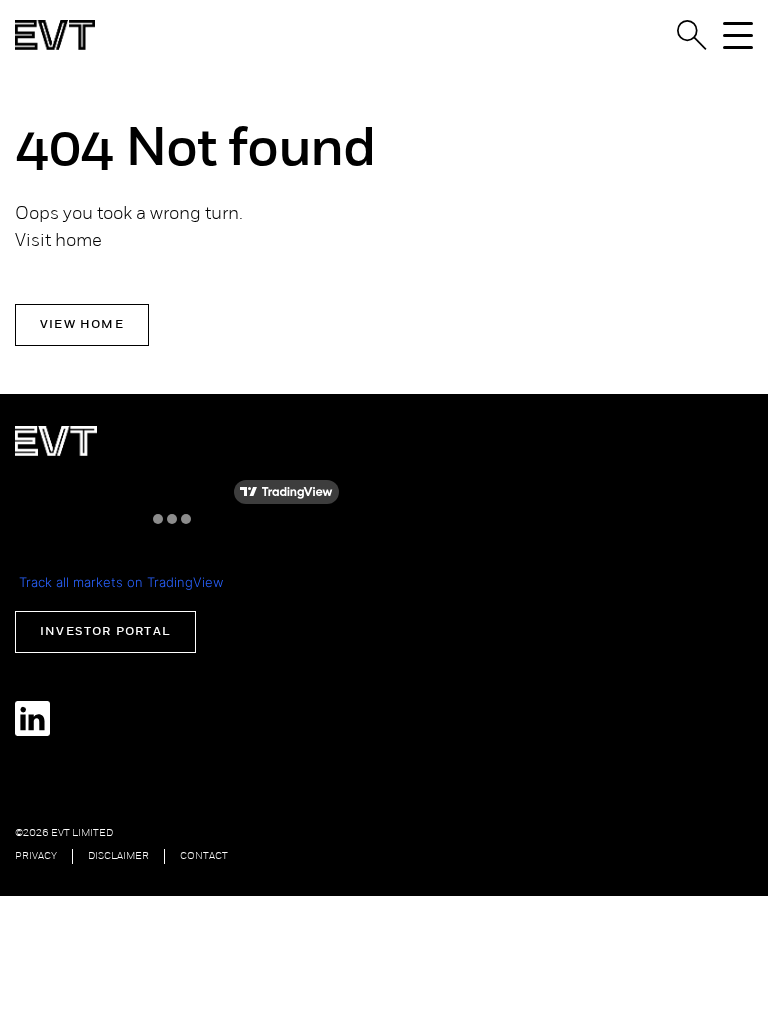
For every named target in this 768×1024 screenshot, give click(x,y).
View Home (82, 325)
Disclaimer (118, 856)
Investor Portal (105, 632)
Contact (204, 856)
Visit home (58, 242)
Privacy (36, 856)
